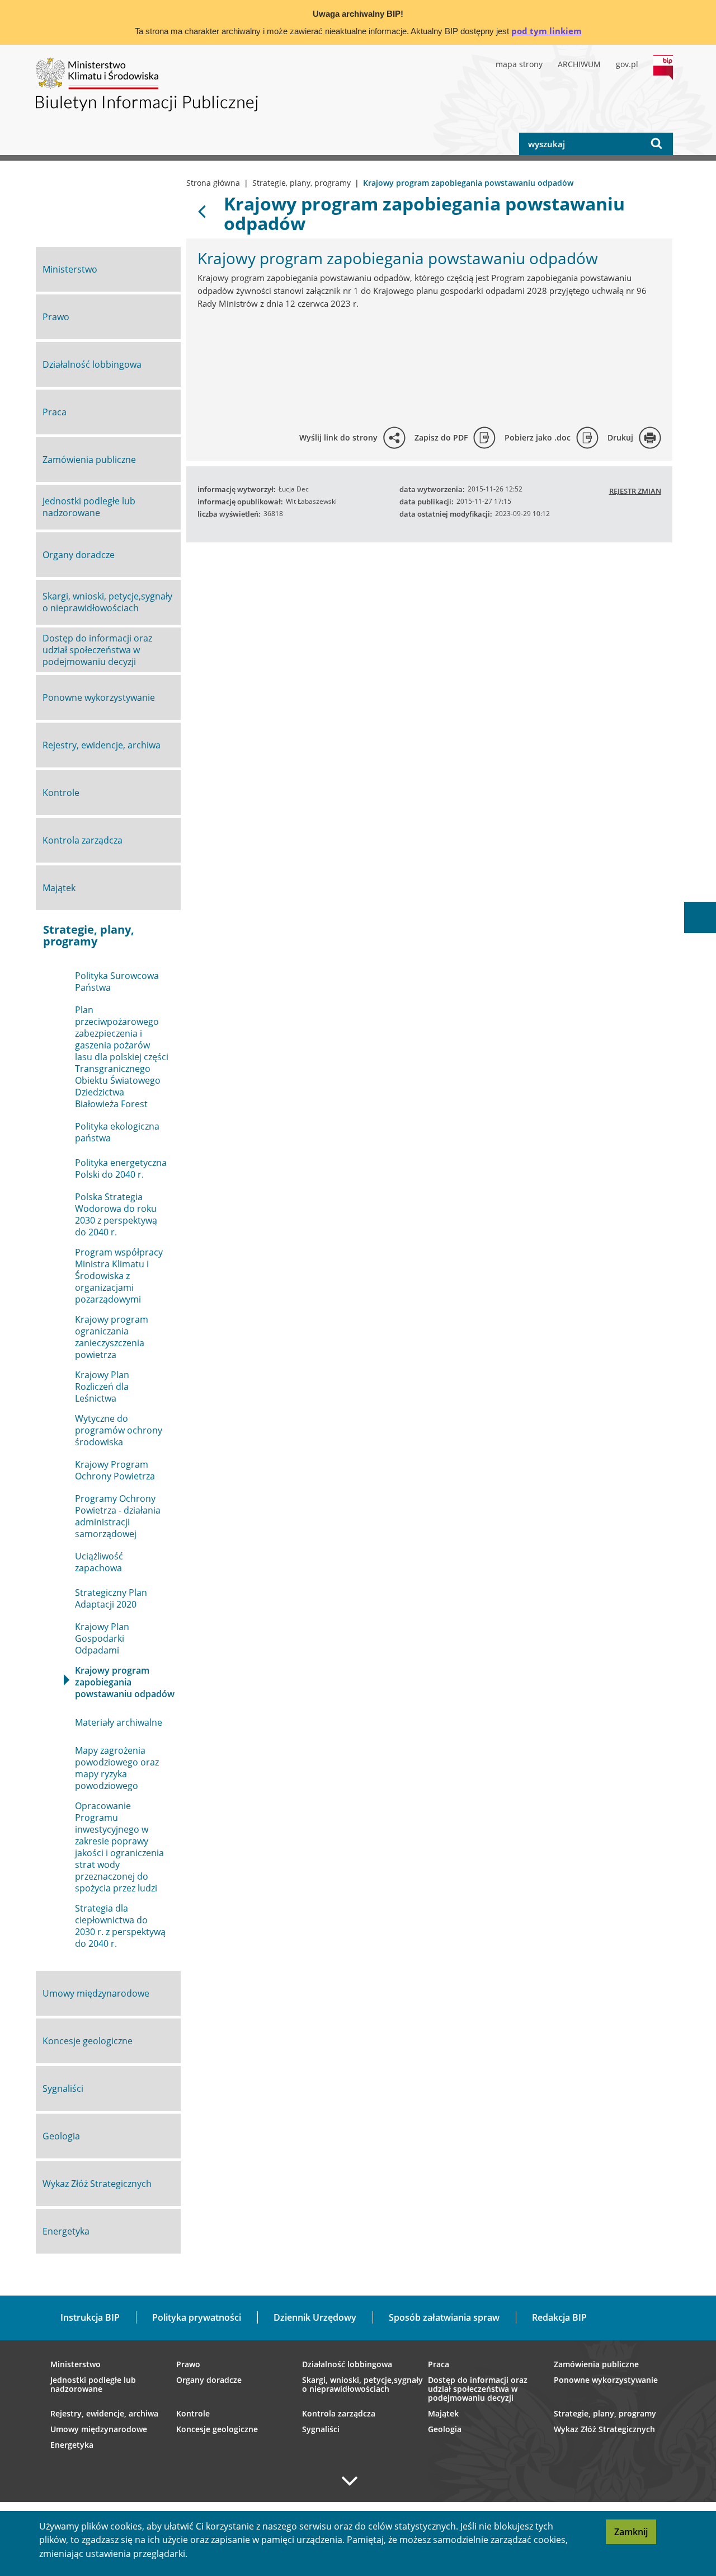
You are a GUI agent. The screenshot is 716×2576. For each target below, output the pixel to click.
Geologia (445, 2429)
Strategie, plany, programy (302, 183)
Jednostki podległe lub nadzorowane (93, 2385)
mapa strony (519, 64)
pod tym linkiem (547, 31)
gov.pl (627, 64)
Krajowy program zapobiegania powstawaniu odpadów (424, 213)
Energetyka (72, 2445)
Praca (439, 2364)
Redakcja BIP (559, 2317)
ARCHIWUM (579, 64)
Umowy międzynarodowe (99, 2429)
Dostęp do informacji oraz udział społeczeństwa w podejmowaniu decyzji (478, 2389)
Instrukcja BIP (90, 2317)
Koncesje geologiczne (217, 2429)
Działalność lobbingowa (347, 2364)
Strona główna (213, 183)
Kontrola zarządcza (339, 2414)
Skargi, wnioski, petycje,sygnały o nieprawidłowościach (362, 2385)
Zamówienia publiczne (596, 2364)
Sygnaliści (321, 2429)
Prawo (188, 2364)
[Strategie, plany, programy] (203, 210)
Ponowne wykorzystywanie (606, 2380)
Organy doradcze (209, 2380)
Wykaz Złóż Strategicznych (604, 2429)
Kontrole (193, 2414)
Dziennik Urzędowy (315, 2317)
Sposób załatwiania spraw (444, 2317)
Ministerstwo (76, 2364)
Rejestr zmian (635, 491)
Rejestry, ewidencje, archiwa (104, 2414)
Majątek (443, 2414)
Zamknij (635, 2535)
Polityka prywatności (197, 2317)
